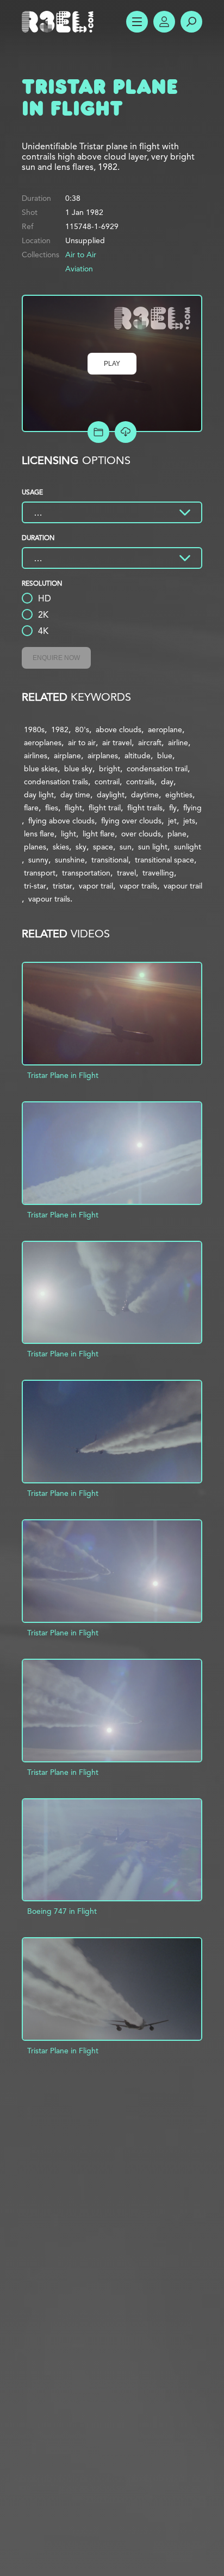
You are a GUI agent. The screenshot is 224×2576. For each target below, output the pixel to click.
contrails (140, 782)
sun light (153, 847)
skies (61, 847)
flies (52, 808)
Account (164, 22)
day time (75, 795)
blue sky (78, 769)
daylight (111, 795)
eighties (179, 795)
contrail (107, 782)
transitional (110, 860)
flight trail (105, 808)
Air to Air (81, 255)
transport (40, 873)
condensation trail (157, 769)
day (167, 782)
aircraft (150, 743)
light (69, 834)
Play (112, 364)
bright (110, 769)
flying (192, 808)
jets (189, 821)
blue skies (41, 769)
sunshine (70, 860)
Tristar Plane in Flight (63, 1075)
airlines (36, 756)
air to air (82, 743)
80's (82, 729)
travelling (158, 873)
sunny (38, 860)
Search (191, 22)
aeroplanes (43, 743)
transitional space (164, 860)
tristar (63, 886)
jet (172, 821)
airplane (67, 756)
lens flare (39, 834)
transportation (86, 873)
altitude (138, 756)
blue (165, 756)
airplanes (103, 756)
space (103, 847)
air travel (117, 743)
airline (178, 743)
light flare (99, 834)
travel (126, 873)
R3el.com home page (60, 22)
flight (73, 808)
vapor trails (138, 886)
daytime (145, 795)
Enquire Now (56, 658)
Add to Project (98, 432)
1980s (34, 729)
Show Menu (137, 22)
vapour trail (183, 886)
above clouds (119, 729)
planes (35, 847)
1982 (60, 729)
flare (31, 808)
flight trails (145, 808)
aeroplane (165, 729)
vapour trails (49, 899)
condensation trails (56, 782)
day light (39, 795)
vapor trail (96, 886)
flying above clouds (61, 821)
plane (177, 834)
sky (81, 847)
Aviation (79, 269)
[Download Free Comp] (126, 432)
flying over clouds (131, 821)
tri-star (35, 886)
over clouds (141, 834)
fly (173, 808)
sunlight (188, 847)
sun (126, 847)
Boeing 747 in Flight (62, 1911)
